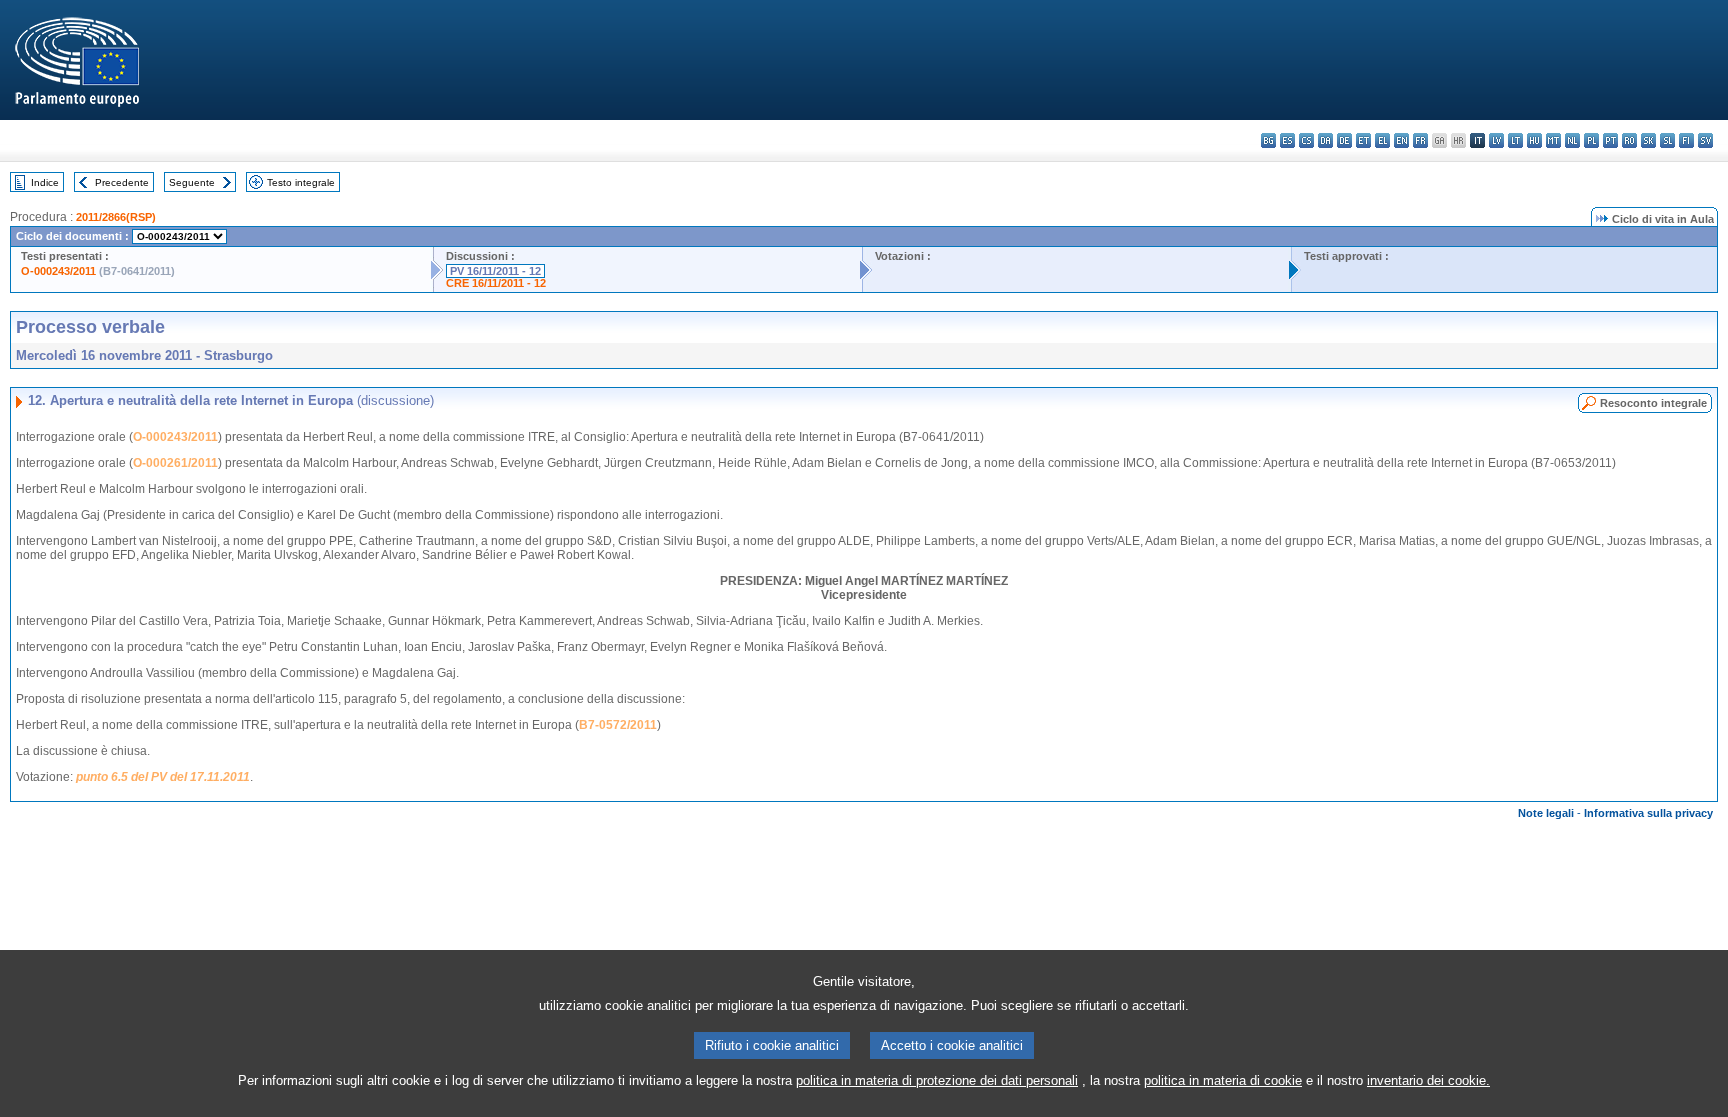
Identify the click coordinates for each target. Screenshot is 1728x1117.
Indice (45, 182)
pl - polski (1591, 140)
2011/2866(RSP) (116, 217)
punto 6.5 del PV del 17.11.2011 (163, 777)
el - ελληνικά (1382, 140)
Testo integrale (301, 182)
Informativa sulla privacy (1648, 813)
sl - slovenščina (1667, 140)
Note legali (1546, 813)
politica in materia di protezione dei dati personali (937, 1080)
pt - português (1610, 140)
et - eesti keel (1363, 140)
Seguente (192, 182)
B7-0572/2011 (618, 725)
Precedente (122, 182)
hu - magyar (1534, 140)
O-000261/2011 (175, 463)
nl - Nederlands (1572, 140)
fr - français (1420, 140)
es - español (1287, 140)
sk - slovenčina (1648, 140)
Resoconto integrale (1653, 403)
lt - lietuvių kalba (1515, 140)
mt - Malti (1553, 140)
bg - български (1268, 140)
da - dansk (1325, 140)
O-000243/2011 (58, 271)
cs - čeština (1306, 140)
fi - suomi (1686, 140)
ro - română (1629, 140)
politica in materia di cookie (1223, 1080)
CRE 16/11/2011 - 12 (496, 283)
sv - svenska (1705, 140)
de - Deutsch (1344, 140)
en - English (1401, 140)
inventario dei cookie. (1428, 1080)
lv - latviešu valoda (1496, 140)
